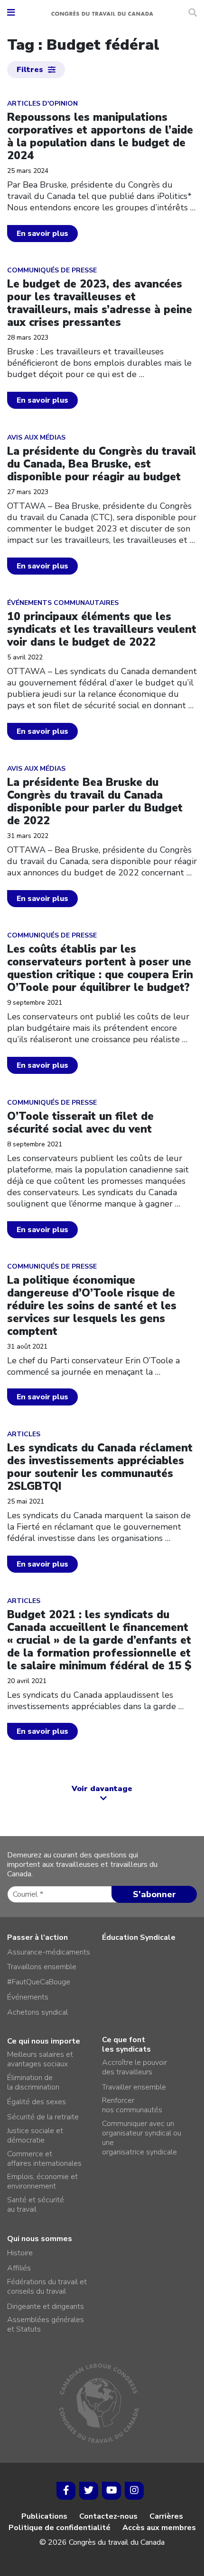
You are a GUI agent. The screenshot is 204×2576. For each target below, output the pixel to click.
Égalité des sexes (37, 2102)
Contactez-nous (108, 2516)
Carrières (166, 2516)
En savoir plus (42, 234)
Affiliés (19, 2268)
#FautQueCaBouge (39, 1982)
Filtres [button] (30, 70)
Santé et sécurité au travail (36, 2205)
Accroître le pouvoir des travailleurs (134, 2067)
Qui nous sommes (40, 2239)
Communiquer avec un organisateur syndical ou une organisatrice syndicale (142, 2138)
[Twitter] (89, 2491)
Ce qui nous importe (44, 2041)
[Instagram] (134, 2491)
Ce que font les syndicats (126, 2045)
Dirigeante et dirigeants (46, 2306)
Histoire (20, 2253)
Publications (44, 2516)
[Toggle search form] (193, 13)
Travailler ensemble (134, 2087)
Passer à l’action (37, 1937)
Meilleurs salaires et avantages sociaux (40, 2059)
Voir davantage (102, 1789)
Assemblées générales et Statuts (46, 2324)
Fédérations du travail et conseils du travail (47, 2287)
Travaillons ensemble (42, 1967)
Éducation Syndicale (139, 1937)
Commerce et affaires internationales (44, 2159)
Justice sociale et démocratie (35, 2135)
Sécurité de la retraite (43, 2117)
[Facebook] (66, 2491)
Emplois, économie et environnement (42, 2181)
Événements (28, 1997)
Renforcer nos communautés (132, 2105)
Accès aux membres (159, 2528)
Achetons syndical (37, 2012)
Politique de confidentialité (60, 2528)
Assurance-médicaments (49, 1952)
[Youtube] (111, 2491)
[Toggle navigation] (11, 13)
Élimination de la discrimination (33, 2082)
